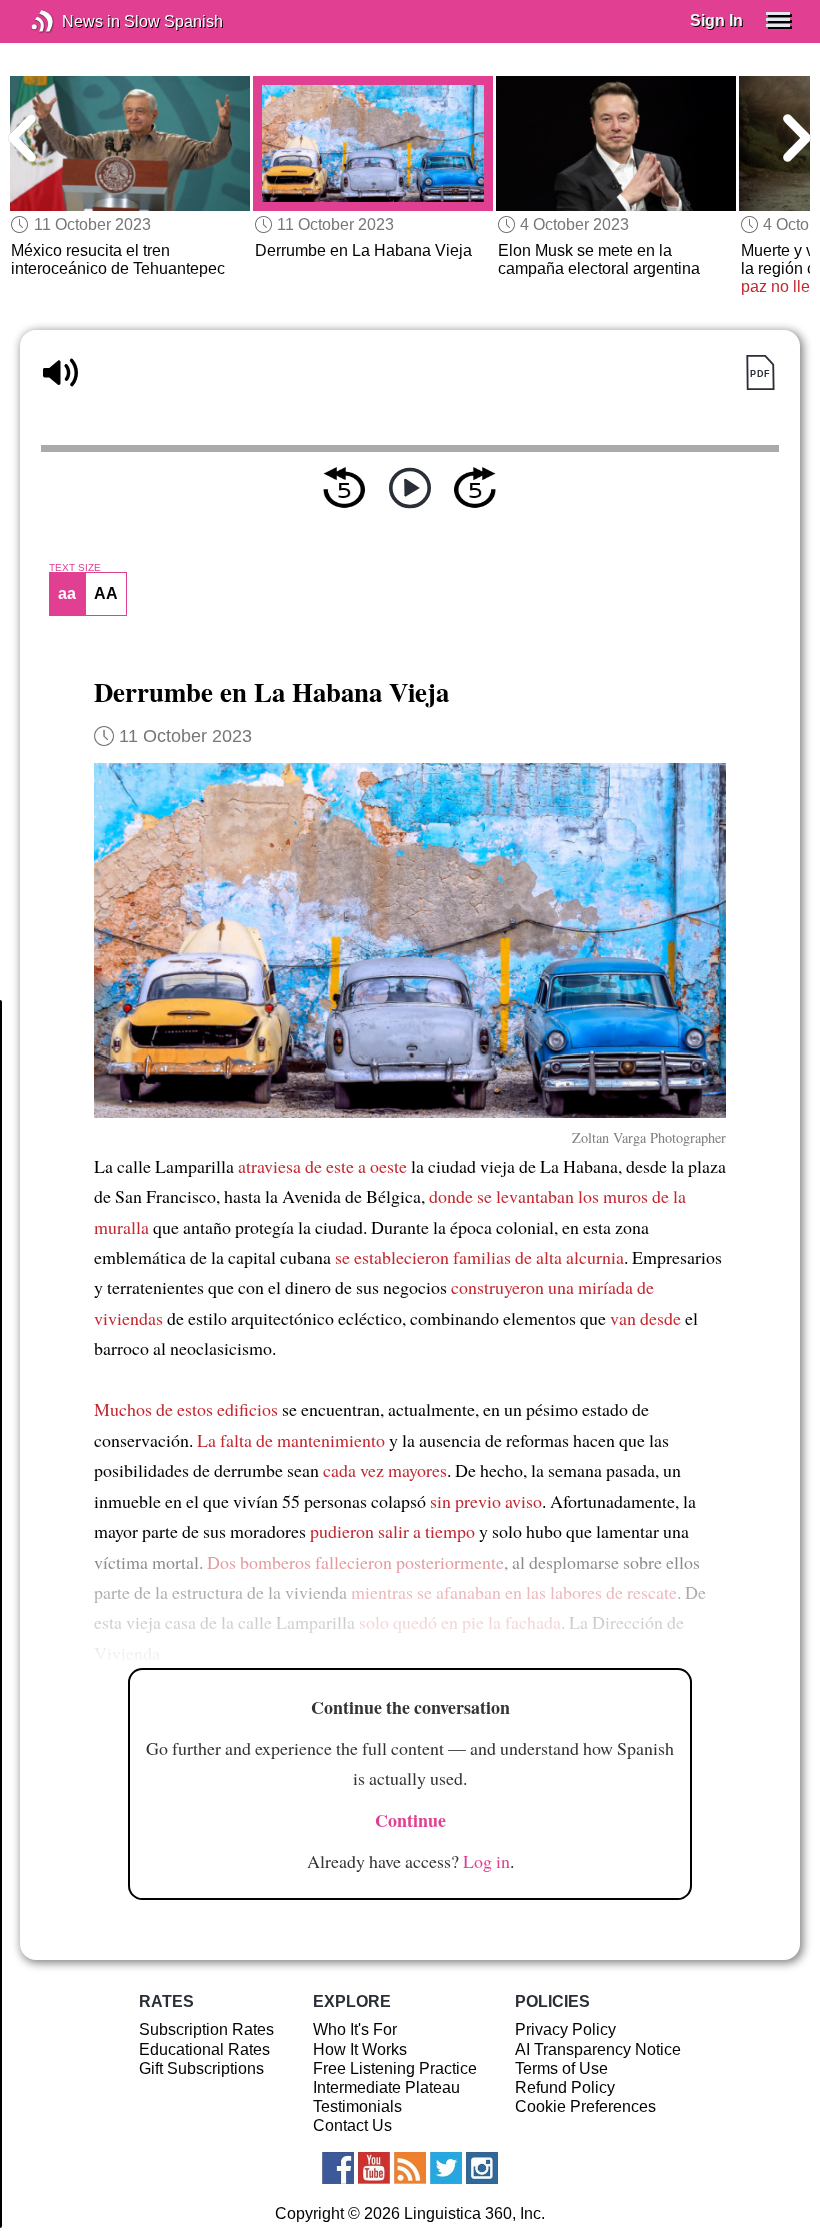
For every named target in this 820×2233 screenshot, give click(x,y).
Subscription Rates (206, 2029)
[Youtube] (374, 2168)
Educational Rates (204, 2049)
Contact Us (352, 2125)
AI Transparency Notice (598, 2049)
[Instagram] (482, 2168)
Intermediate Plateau (386, 2087)
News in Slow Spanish (72, 21)
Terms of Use (561, 2068)
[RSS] (410, 2168)
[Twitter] (446, 2168)
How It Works (360, 2049)
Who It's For (355, 2029)
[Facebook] (338, 2168)
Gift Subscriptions (201, 2068)
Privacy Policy (565, 2029)
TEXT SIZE (75, 568)
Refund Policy (565, 2087)
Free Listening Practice (395, 2068)
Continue (410, 1820)
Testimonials (357, 2106)
